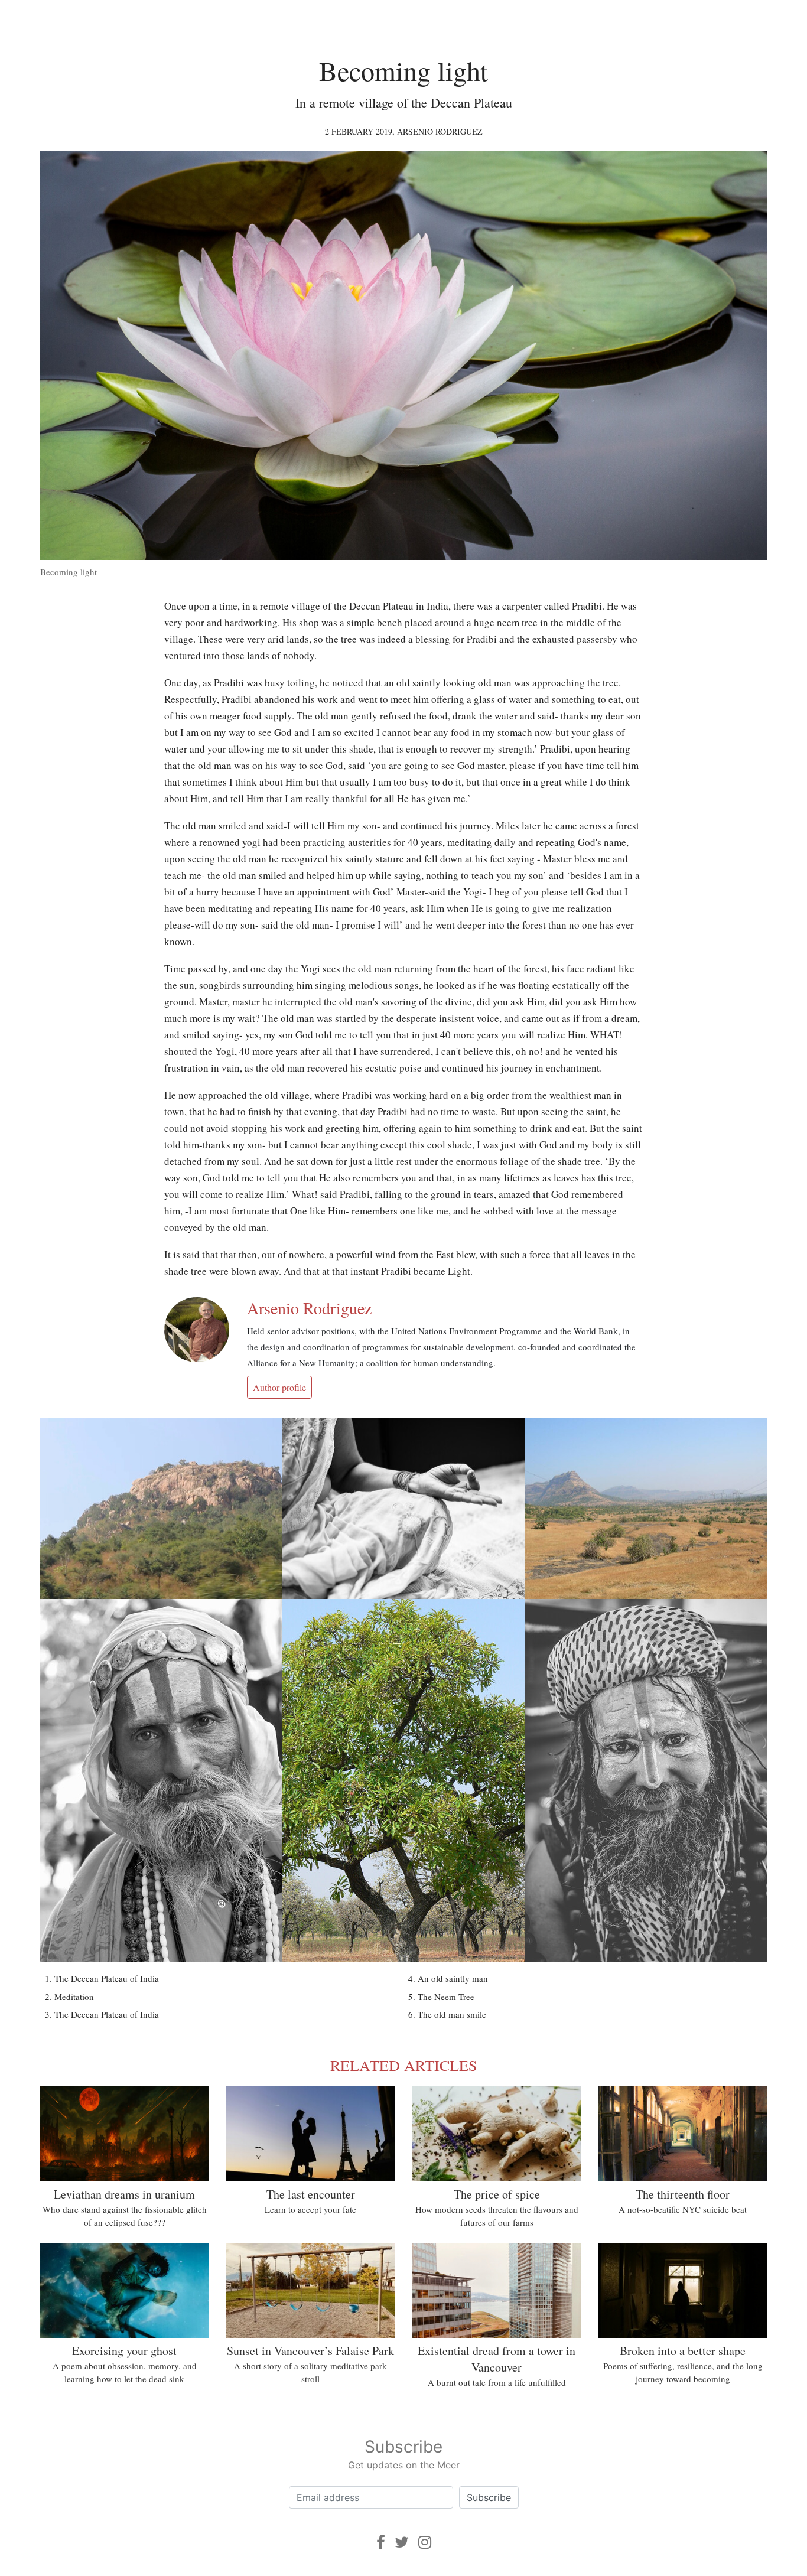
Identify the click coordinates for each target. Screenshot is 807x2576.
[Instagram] (425, 2542)
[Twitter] (402, 2542)
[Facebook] (381, 2542)
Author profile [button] (279, 1387)
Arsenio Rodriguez (440, 131)
